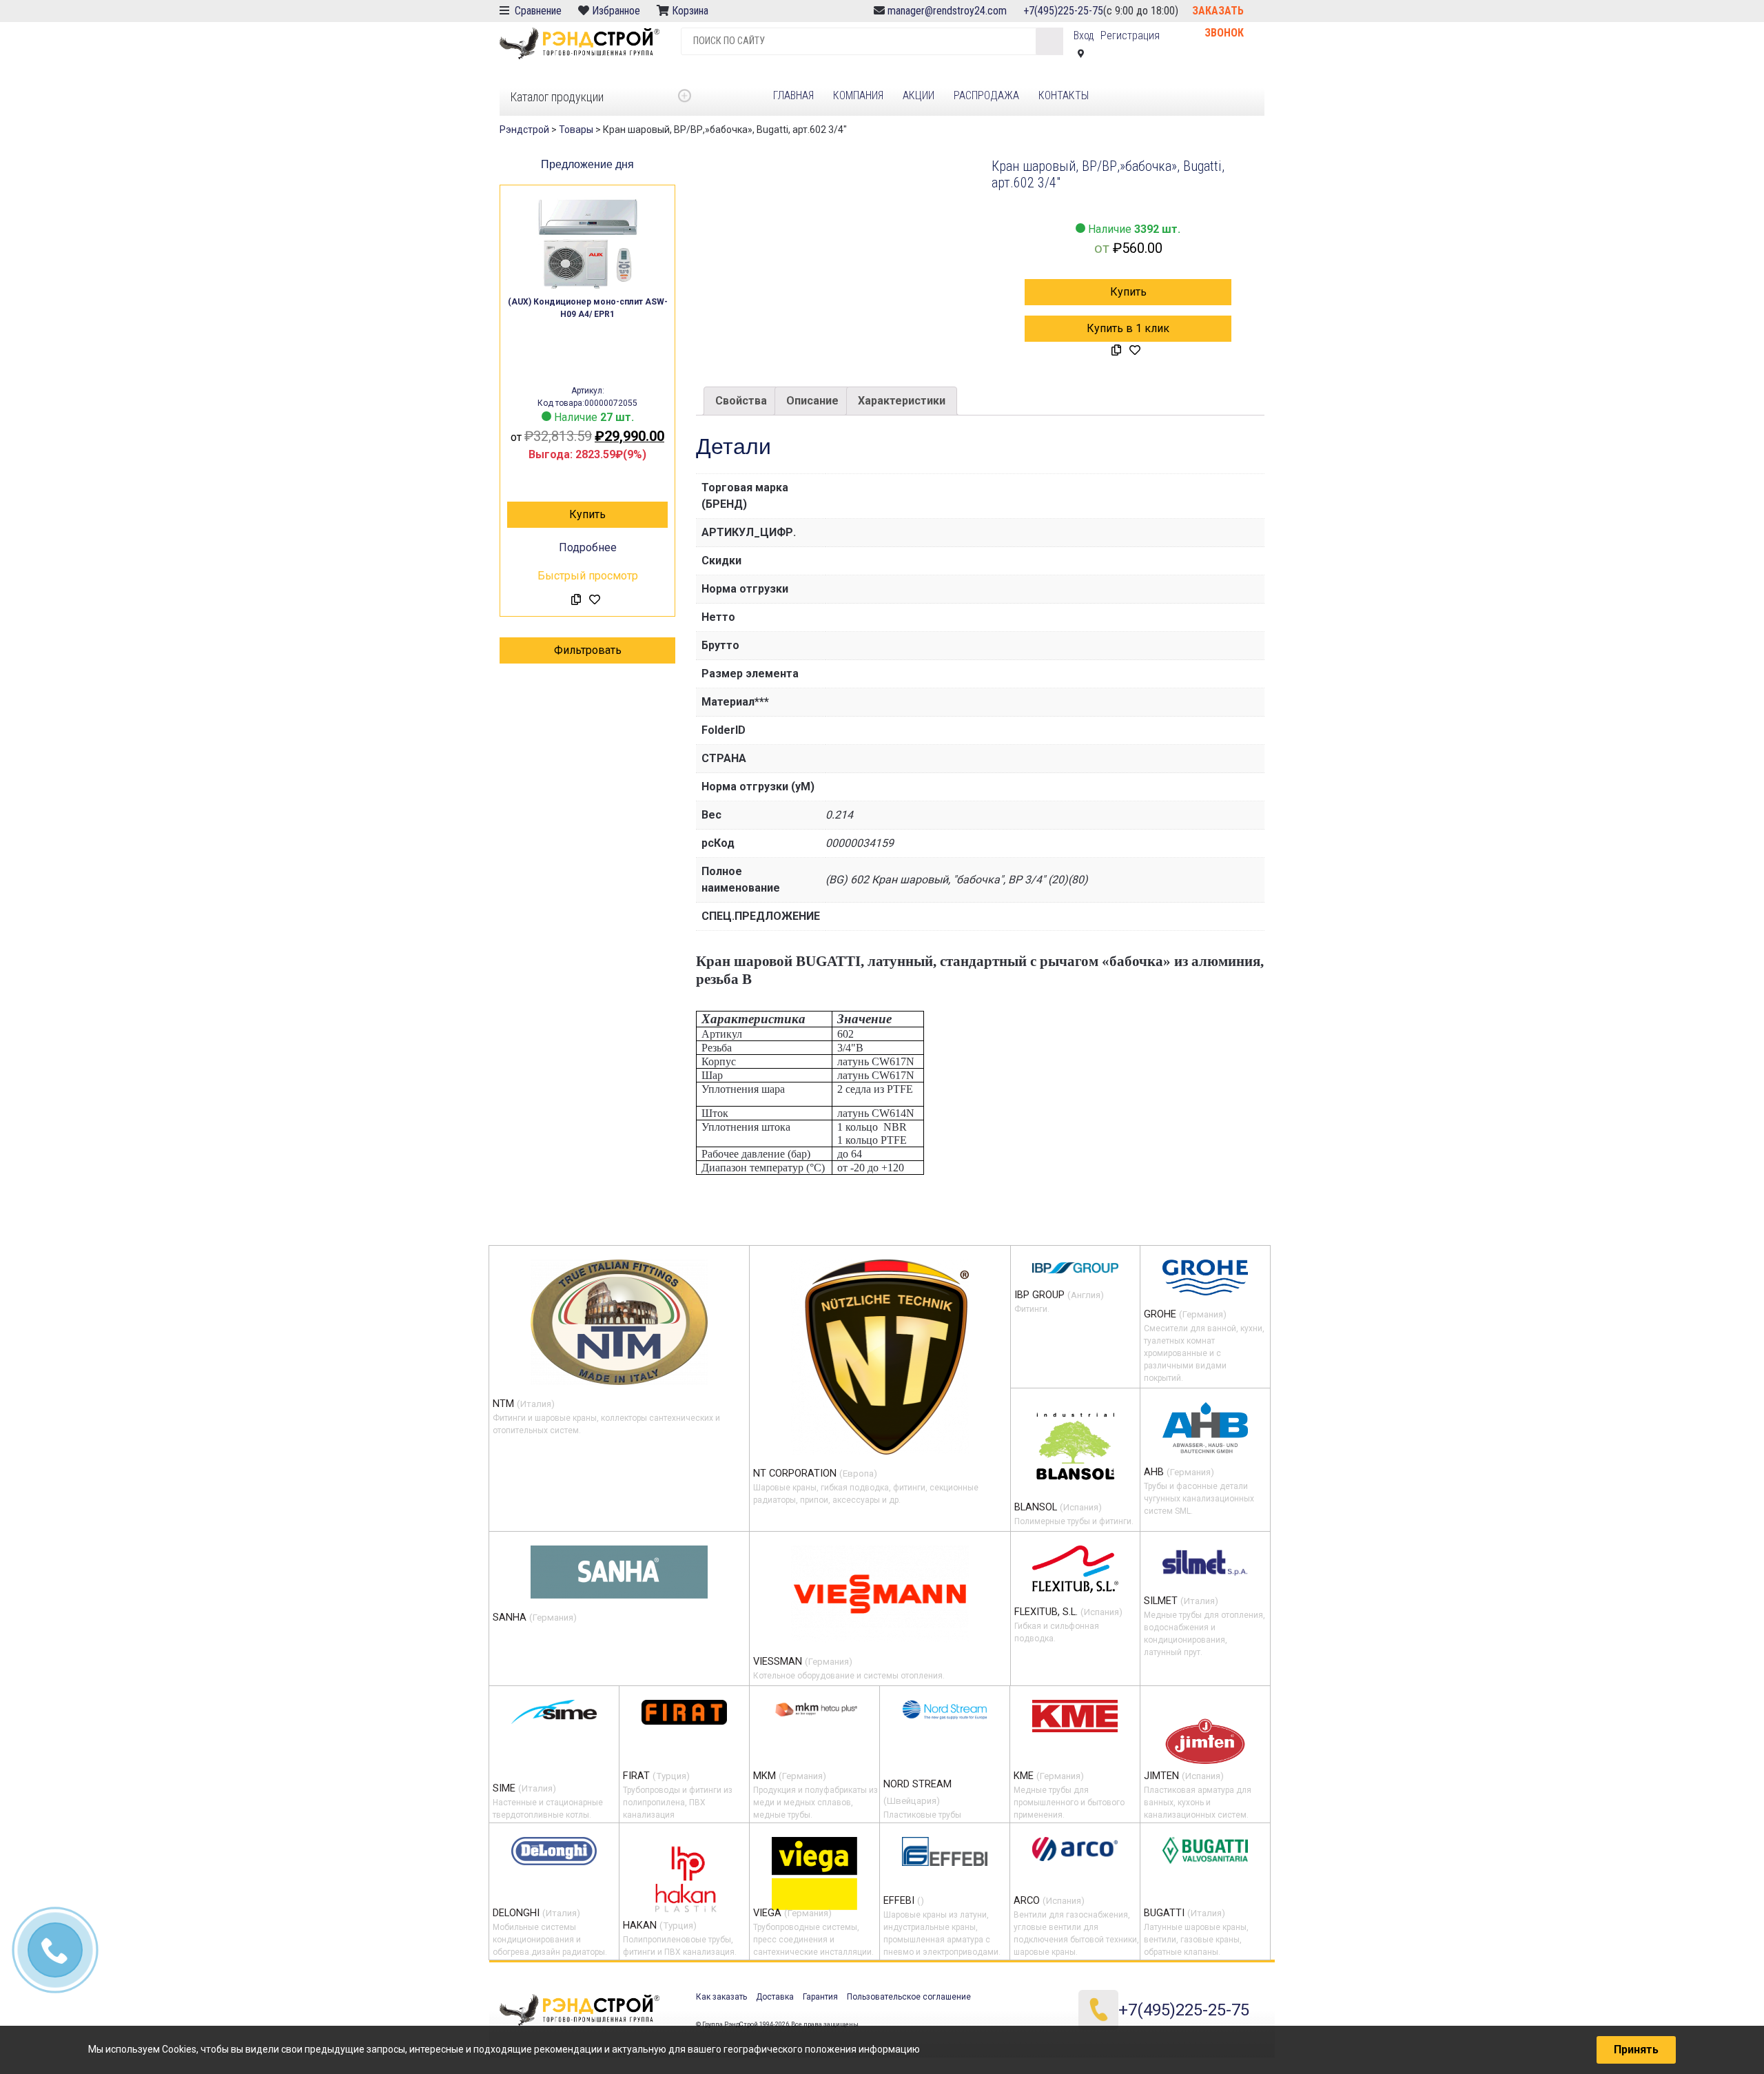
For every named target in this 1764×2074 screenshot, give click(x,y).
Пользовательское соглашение (909, 1997)
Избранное (616, 11)
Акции (919, 95)
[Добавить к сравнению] (576, 600)
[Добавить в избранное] (595, 600)
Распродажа (986, 95)
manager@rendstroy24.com (947, 11)
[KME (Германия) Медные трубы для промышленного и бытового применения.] (1075, 1716)
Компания (858, 95)
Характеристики (902, 401)
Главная (793, 95)
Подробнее (588, 547)
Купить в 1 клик (1128, 328)
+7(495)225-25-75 (1063, 11)
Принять (1636, 2050)
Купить (587, 514)
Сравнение (537, 11)
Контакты (1064, 95)
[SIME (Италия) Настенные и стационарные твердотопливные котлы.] (554, 1712)
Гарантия (820, 1997)
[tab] (741, 401)
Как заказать (721, 1997)
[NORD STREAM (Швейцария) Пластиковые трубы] (945, 1710)
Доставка (775, 1997)
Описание (812, 401)
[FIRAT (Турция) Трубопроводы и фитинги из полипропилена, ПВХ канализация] (684, 1712)
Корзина (691, 11)
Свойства (741, 401)
